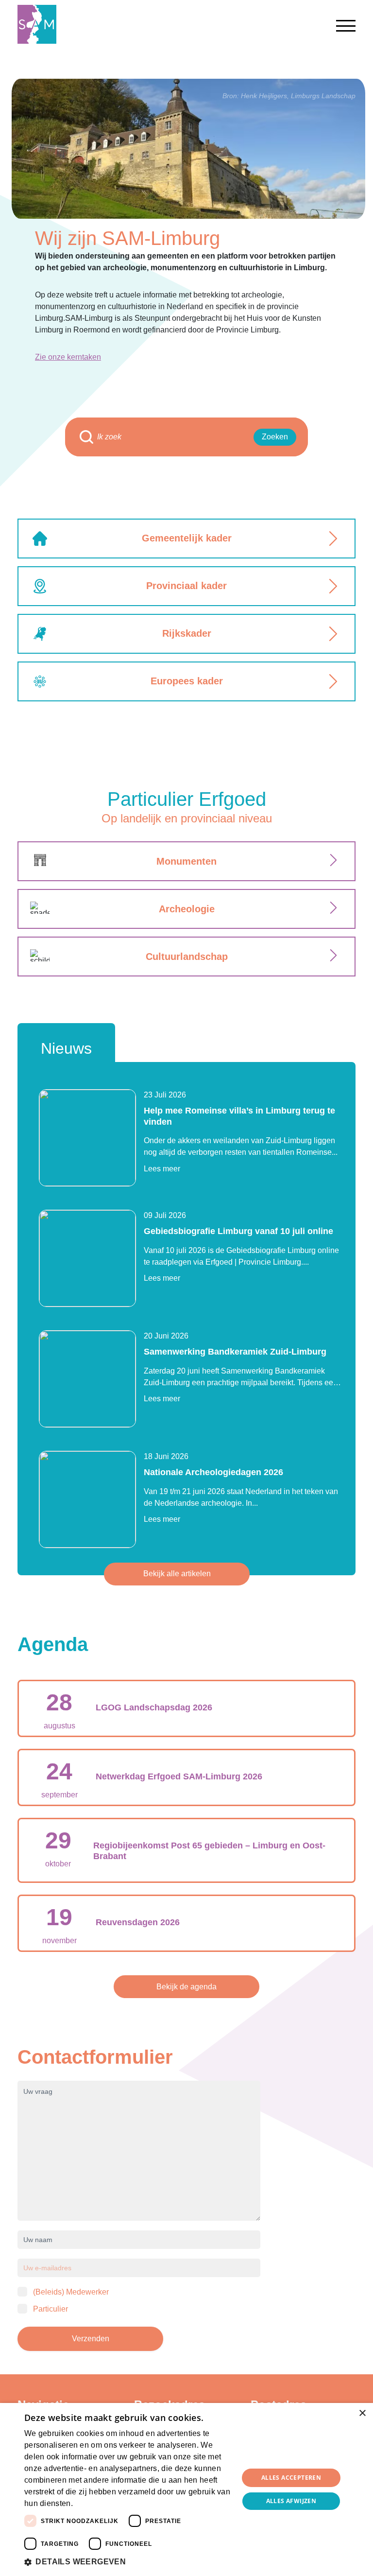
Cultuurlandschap (187, 957)
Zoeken (275, 437)
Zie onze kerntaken (68, 357)
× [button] (362, 2413)
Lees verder (91, 2504)
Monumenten (186, 861)
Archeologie (187, 909)
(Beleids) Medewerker (71, 2292)
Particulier (51, 2309)
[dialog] (186, 2489)
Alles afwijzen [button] (291, 2501)
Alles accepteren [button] (291, 2478)
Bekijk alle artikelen (177, 1574)
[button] (128, 2562)
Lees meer (162, 1169)
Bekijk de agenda (186, 1987)
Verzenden (91, 2339)
